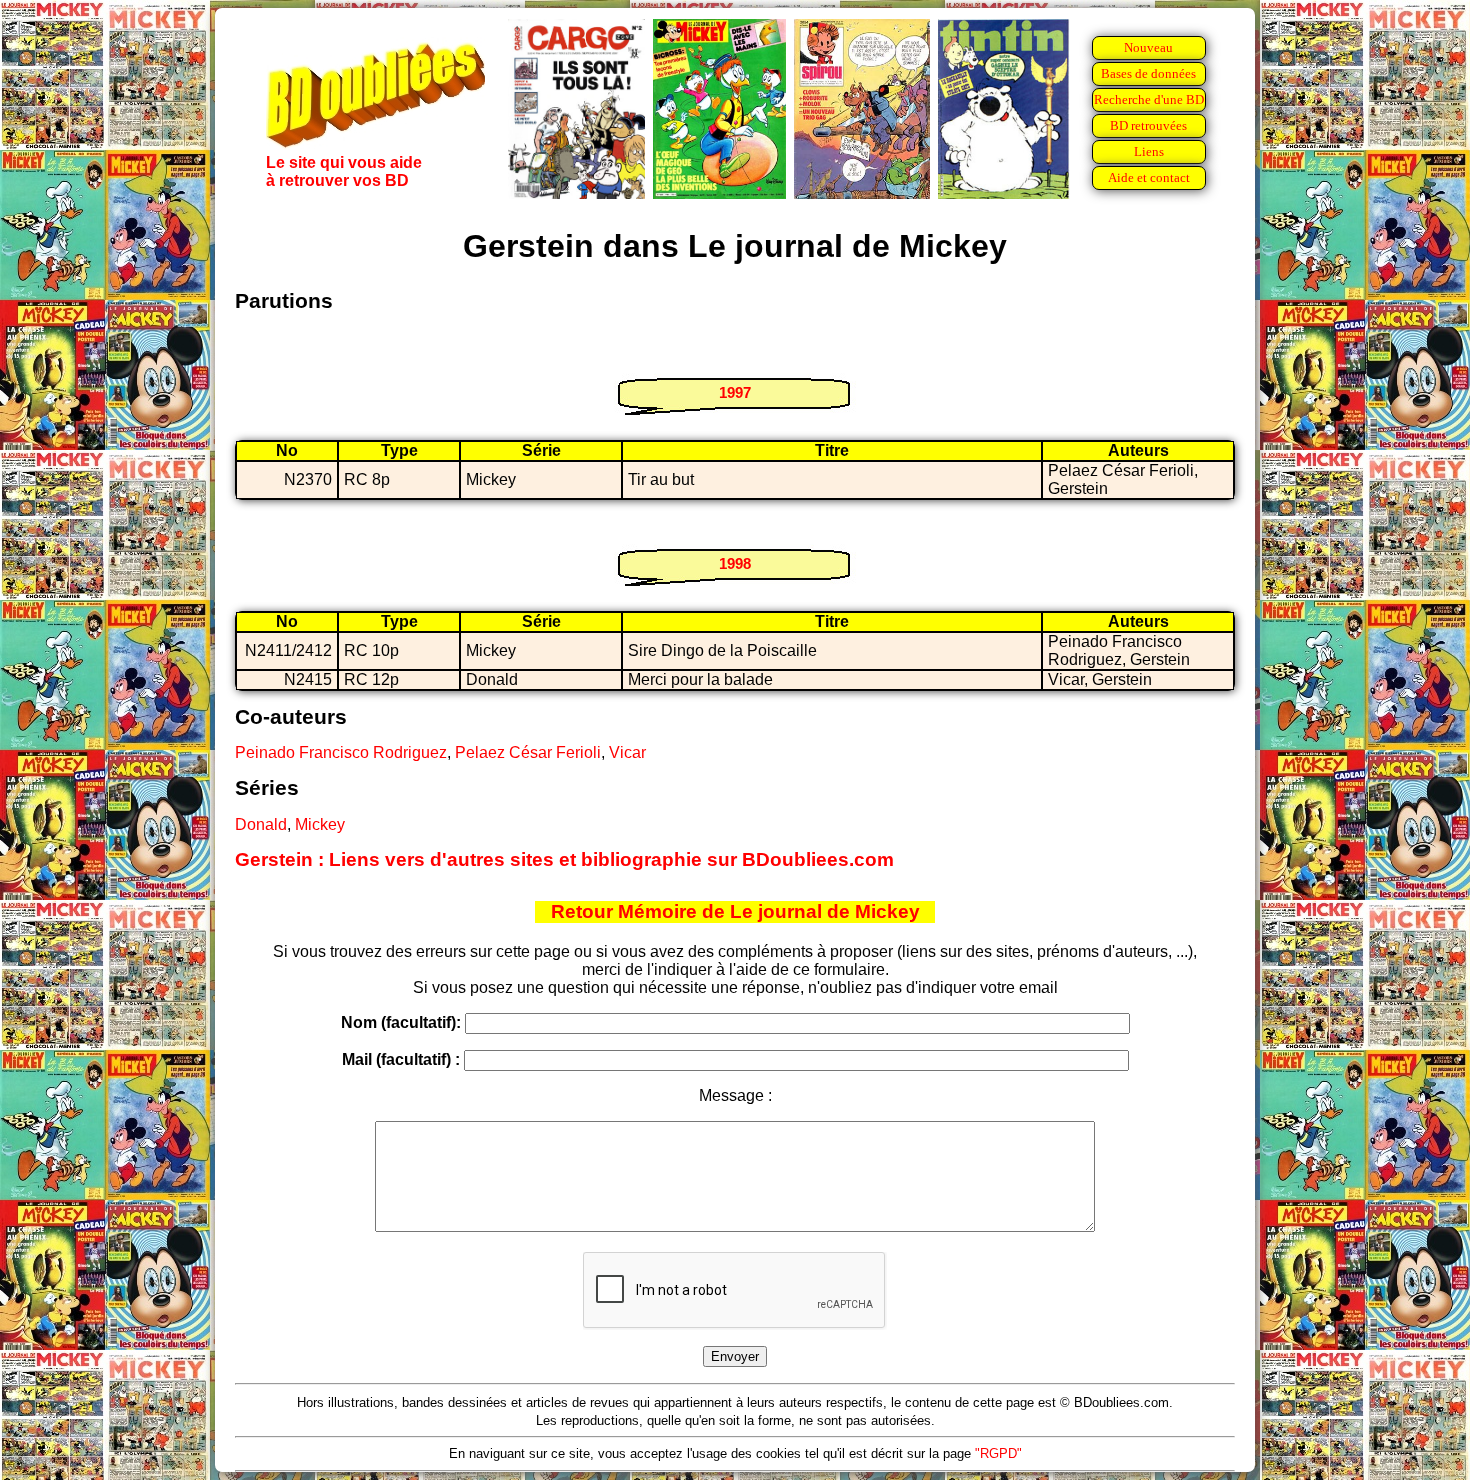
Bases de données (1148, 73)
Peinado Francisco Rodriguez (341, 752)
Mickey (320, 824)
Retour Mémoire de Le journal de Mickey (735, 911)
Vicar (627, 752)
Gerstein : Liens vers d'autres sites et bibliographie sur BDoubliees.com (564, 859)
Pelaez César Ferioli (528, 752)
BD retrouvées (1148, 125)
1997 (735, 392)
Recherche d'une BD (1149, 99)
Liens (1149, 151)
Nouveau (1148, 47)
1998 (735, 563)
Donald (261, 824)
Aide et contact (1149, 177)
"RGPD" (998, 1453)
